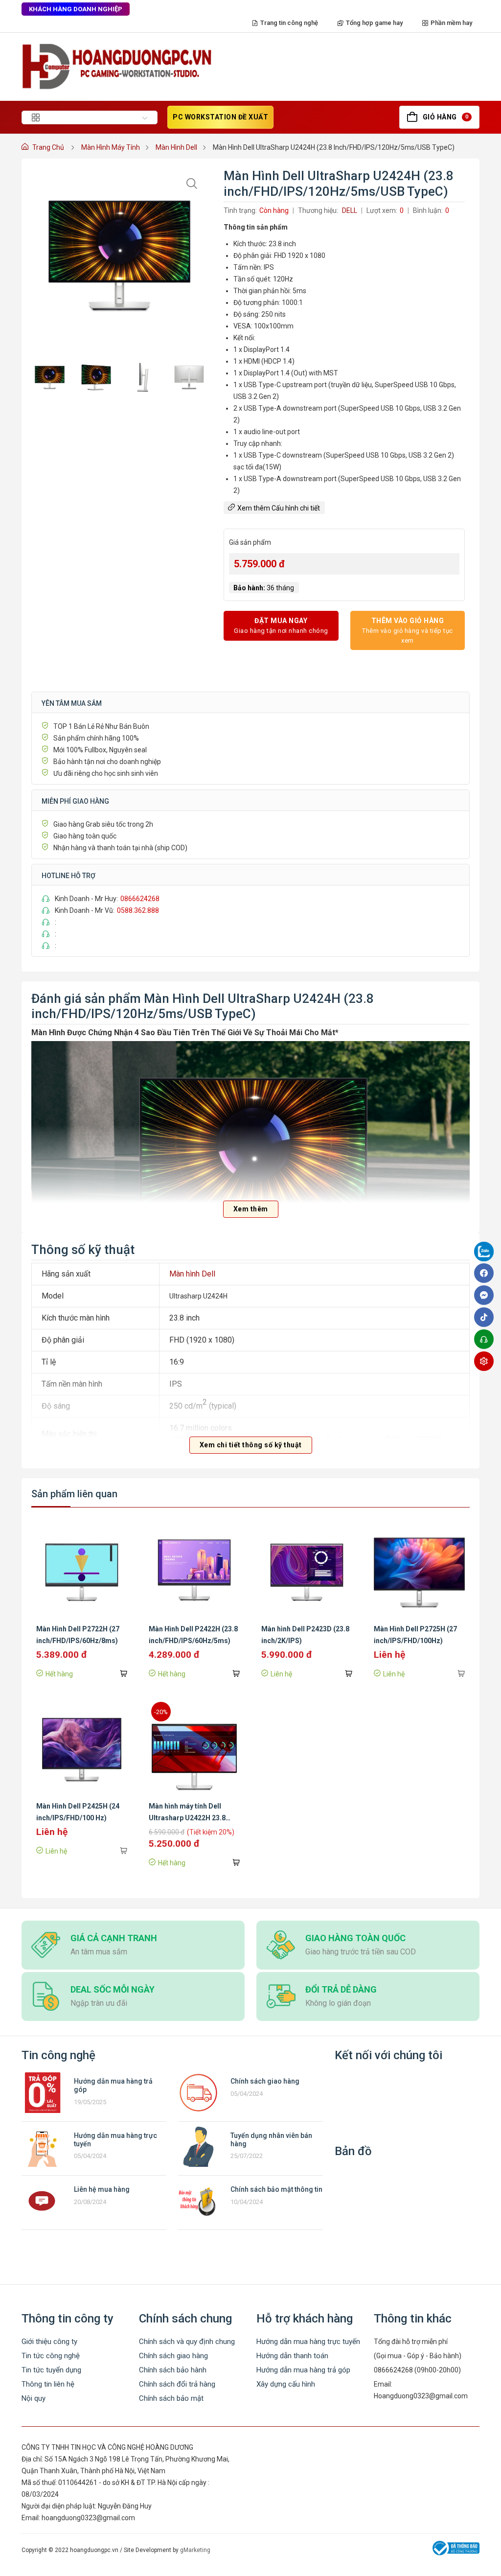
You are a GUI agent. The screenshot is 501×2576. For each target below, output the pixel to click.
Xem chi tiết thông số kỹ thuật (251, 1445)
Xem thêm (251, 1209)
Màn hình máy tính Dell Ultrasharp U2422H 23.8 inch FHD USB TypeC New (189, 1818)
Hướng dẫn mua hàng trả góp (303, 2370)
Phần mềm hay (451, 23)
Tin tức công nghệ (51, 2356)
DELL (350, 210)
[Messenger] (486, 1295)
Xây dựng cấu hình (286, 2384)
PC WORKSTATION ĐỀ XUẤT (220, 117)
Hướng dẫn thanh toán (292, 2356)
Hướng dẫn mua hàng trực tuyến (308, 2342)
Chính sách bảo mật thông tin (276, 2189)
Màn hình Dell (176, 147)
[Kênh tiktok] (486, 1317)
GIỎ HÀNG (445, 117)
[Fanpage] (486, 1253)
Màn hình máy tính (111, 147)
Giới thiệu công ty (49, 2342)
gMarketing (195, 2550)
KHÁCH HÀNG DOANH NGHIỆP (76, 9)
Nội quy (34, 2398)
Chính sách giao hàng (265, 2081)
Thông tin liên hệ (48, 2384)
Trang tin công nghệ (289, 23)
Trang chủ (48, 147)
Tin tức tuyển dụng (51, 2370)
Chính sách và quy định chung (187, 2342)
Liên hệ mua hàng (102, 2189)
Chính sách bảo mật (171, 2398)
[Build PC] (486, 1361)
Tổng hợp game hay (374, 23)
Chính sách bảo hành (173, 2370)
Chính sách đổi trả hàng (177, 2384)
